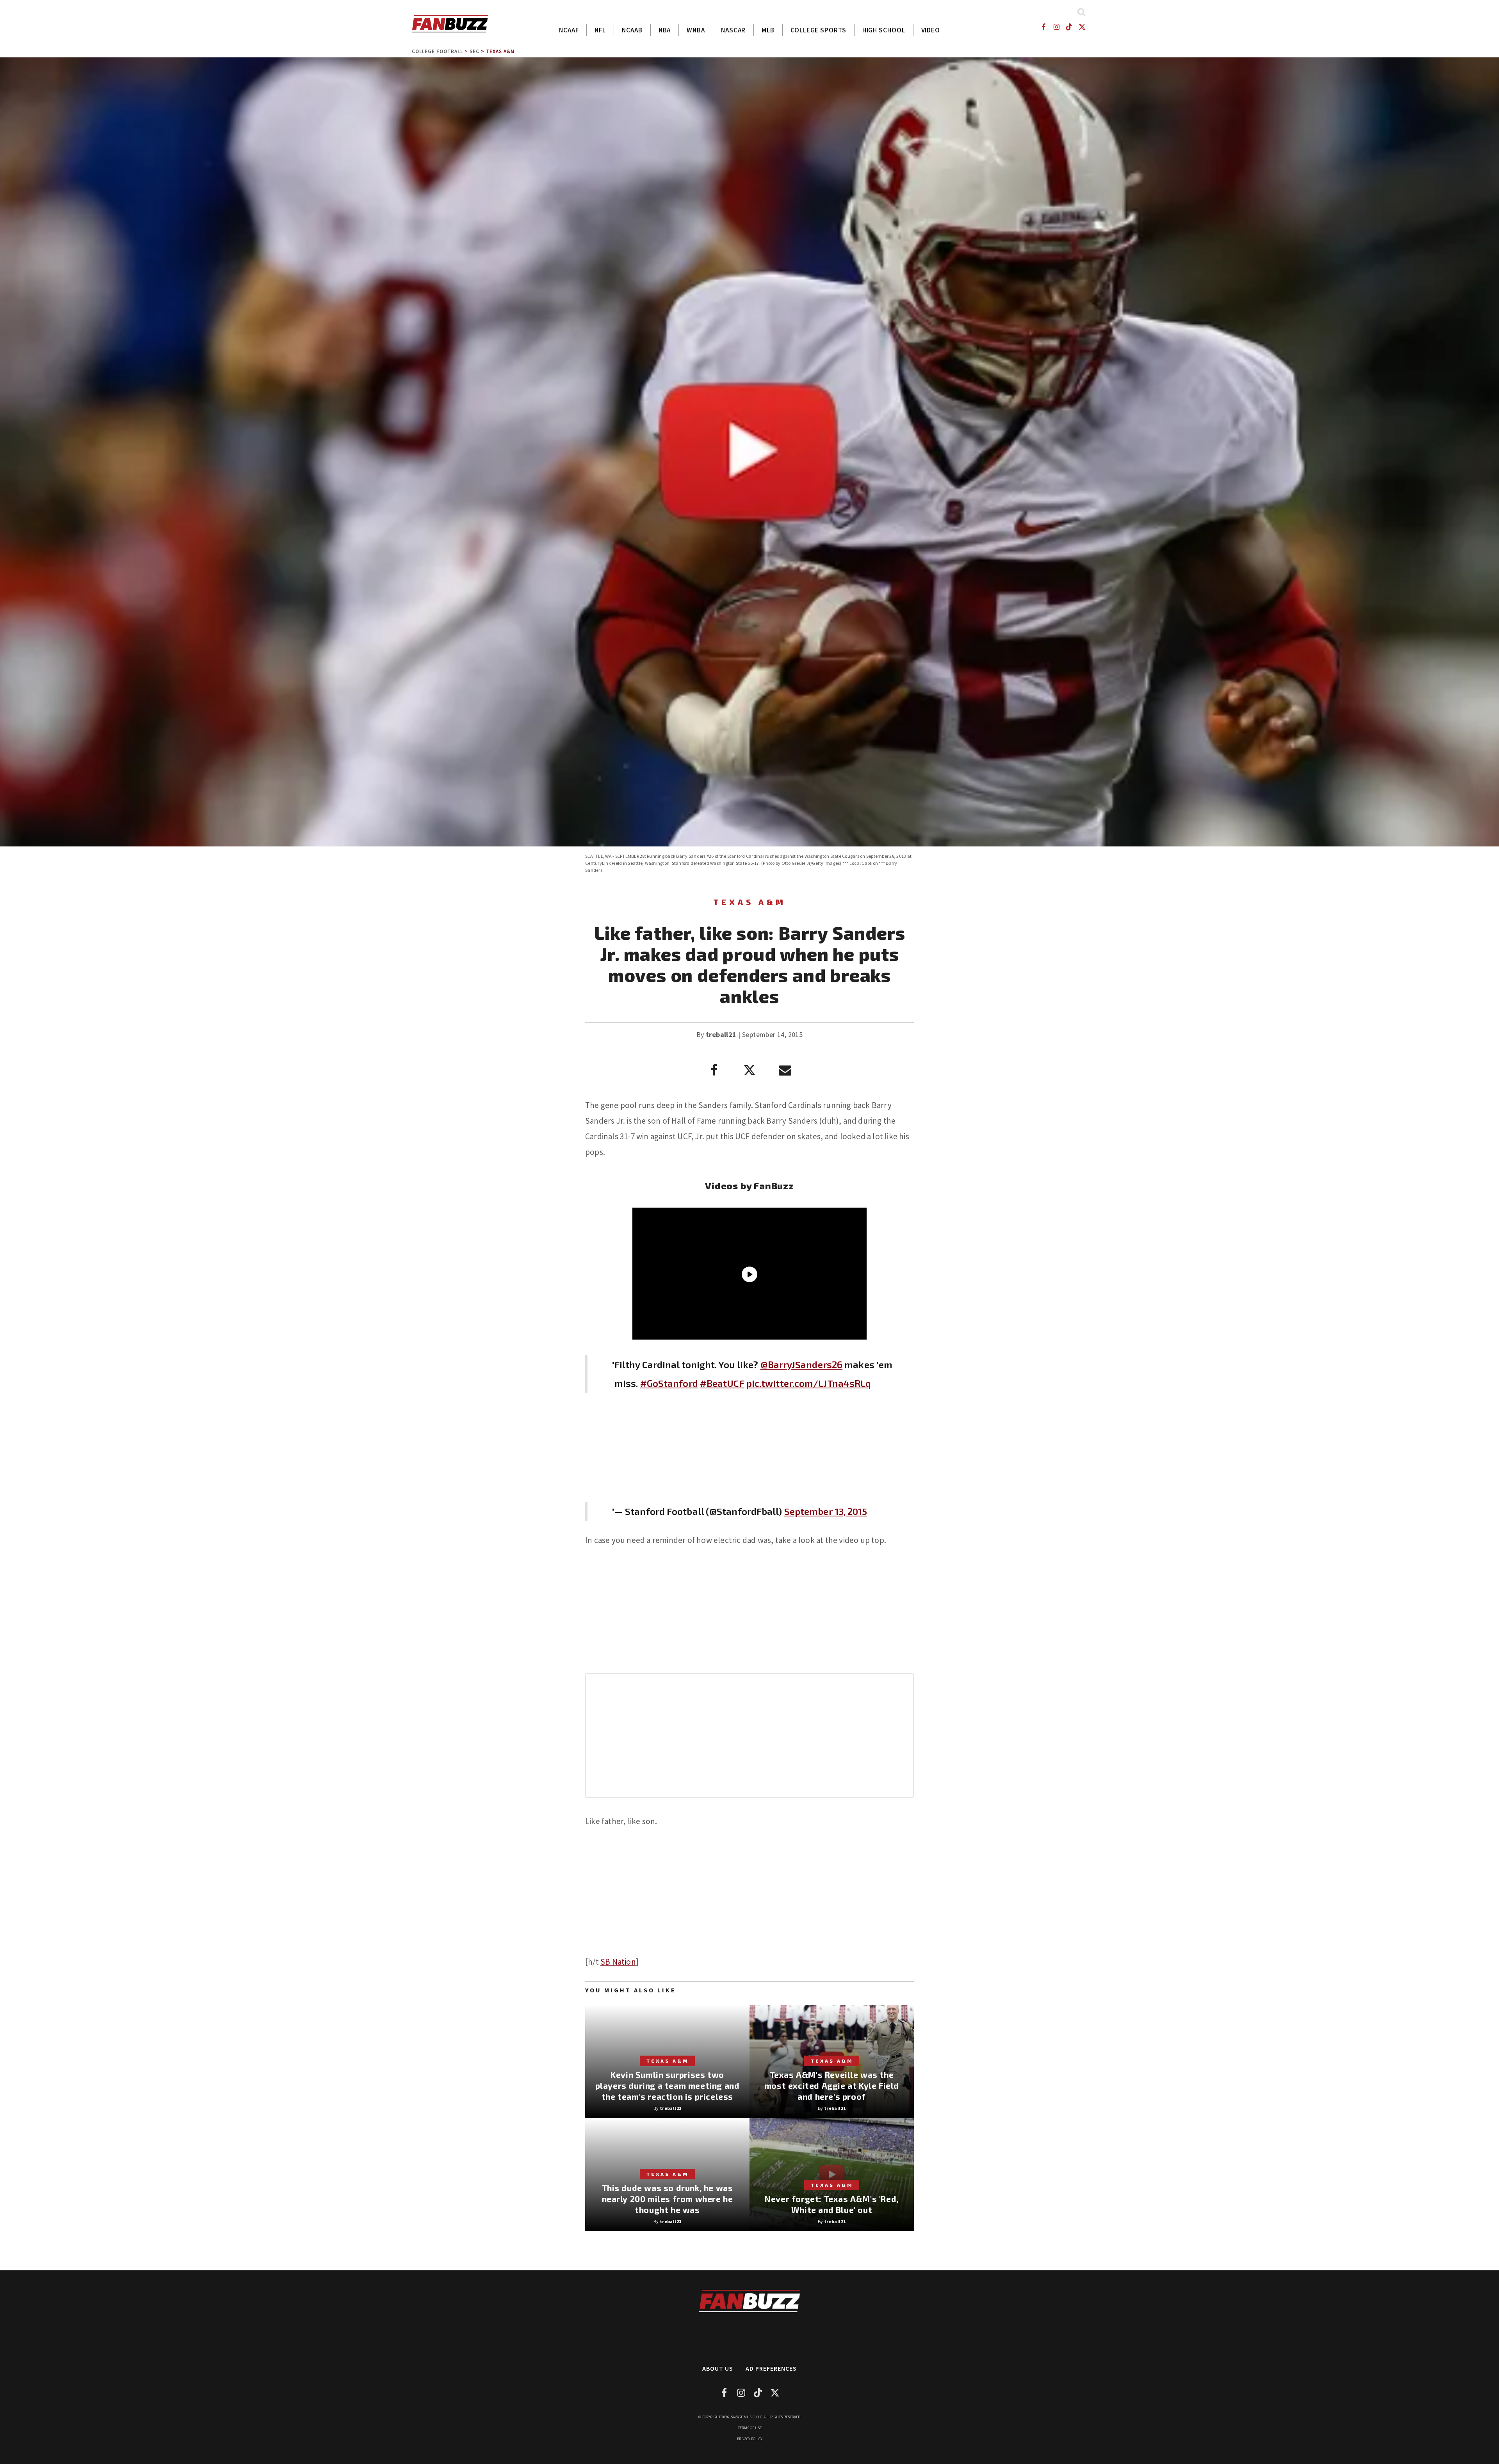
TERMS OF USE (750, 2428)
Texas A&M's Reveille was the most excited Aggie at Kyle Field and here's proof (832, 2085)
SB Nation (618, 1962)
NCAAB (632, 30)
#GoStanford (669, 1383)
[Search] (1081, 12)
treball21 (721, 1034)
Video (931, 30)
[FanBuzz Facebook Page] (1043, 27)
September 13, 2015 (826, 1511)
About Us (718, 2368)
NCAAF (569, 30)
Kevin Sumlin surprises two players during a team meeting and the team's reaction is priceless (668, 2085)
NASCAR (733, 30)
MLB (768, 30)
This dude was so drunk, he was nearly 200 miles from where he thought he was (668, 2199)
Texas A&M (500, 51)
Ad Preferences (771, 2368)
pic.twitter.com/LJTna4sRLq (809, 1383)
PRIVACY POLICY (750, 2439)
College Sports (818, 30)
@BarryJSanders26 (802, 1364)
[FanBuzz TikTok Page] (1069, 27)
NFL (600, 30)
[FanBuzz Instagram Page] (1056, 27)
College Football (437, 51)
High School (884, 30)
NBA (665, 30)
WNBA (696, 30)
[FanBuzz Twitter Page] (1082, 27)
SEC (474, 51)
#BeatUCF (722, 1383)
